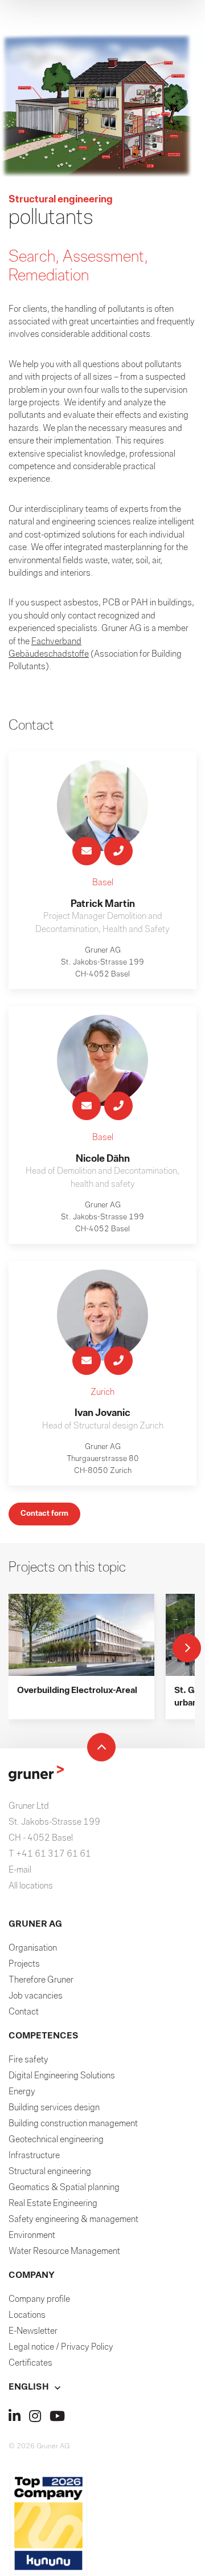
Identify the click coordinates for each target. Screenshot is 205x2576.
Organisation (33, 1948)
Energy (22, 2092)
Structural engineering (50, 2172)
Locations (27, 2315)
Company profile (39, 2300)
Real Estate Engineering (53, 2204)
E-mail (20, 1870)
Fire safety (28, 2060)
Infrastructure (34, 2156)
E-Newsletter (33, 2331)
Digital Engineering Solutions (62, 2076)
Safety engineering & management (73, 2220)
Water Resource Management (64, 2252)
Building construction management (73, 2124)
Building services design (54, 2108)
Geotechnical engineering (56, 2140)
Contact (24, 2012)
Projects (24, 1964)
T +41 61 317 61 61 (50, 1854)
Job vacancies (36, 1996)
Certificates (30, 2363)
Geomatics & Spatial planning (64, 2188)
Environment (32, 2236)
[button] (102, 2387)
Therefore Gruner (41, 1980)
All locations (31, 1886)
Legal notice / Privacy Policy (61, 2347)
